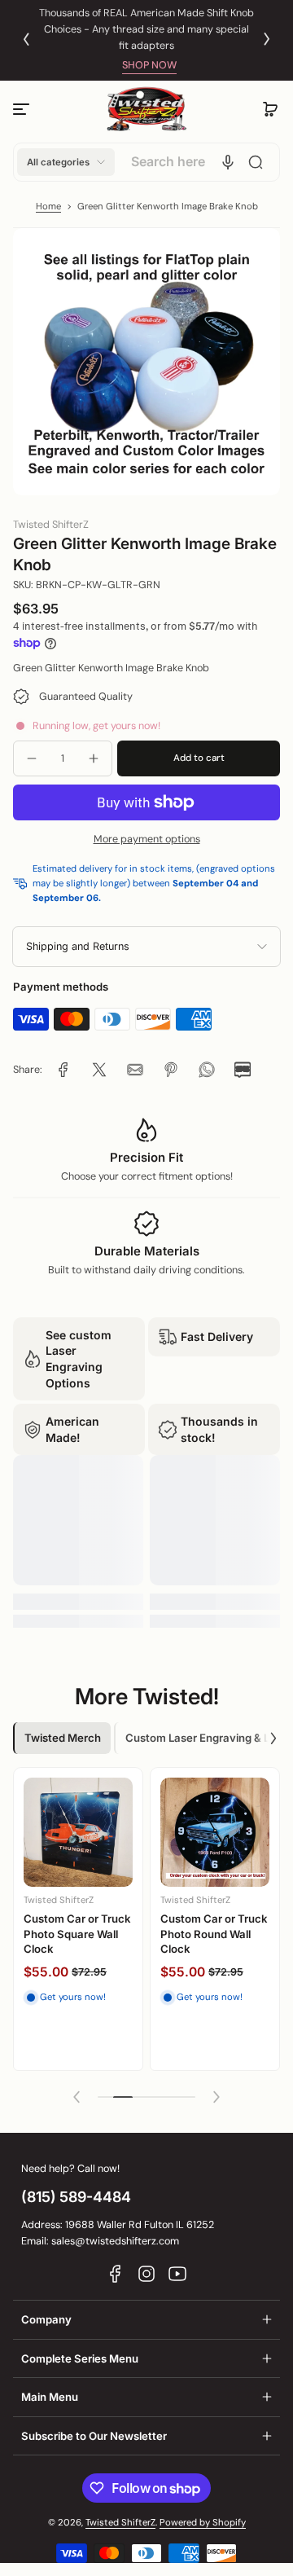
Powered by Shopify (203, 2523)
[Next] (267, 39)
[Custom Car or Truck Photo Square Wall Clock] (78, 1832)
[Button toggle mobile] (23, 109)
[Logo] (146, 110)
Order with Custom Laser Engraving (168, 29)
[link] (63, 1070)
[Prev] (26, 39)
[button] (270, 109)
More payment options (147, 839)
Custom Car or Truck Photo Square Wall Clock (77, 1934)
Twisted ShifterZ (120, 2523)
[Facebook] (116, 2274)
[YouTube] (177, 2274)
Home (48, 207)
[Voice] (228, 162)
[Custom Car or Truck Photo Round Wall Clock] (215, 1832)
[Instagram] (146, 2274)
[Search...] (256, 162)
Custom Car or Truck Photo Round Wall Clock (214, 1934)
